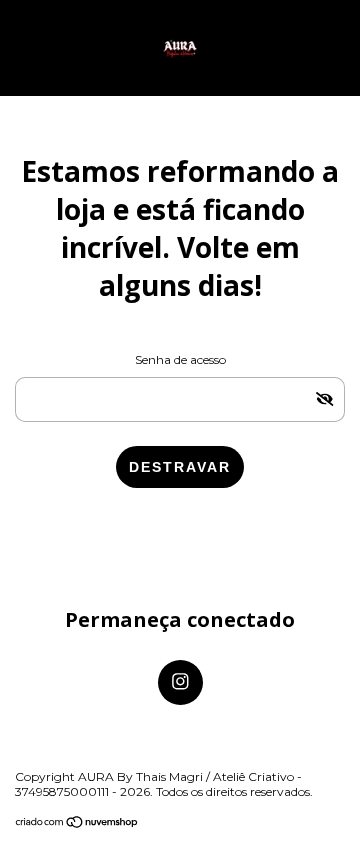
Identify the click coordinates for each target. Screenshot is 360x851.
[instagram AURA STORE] (180, 682)
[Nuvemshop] (77, 823)
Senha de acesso (180, 359)
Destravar (180, 467)
